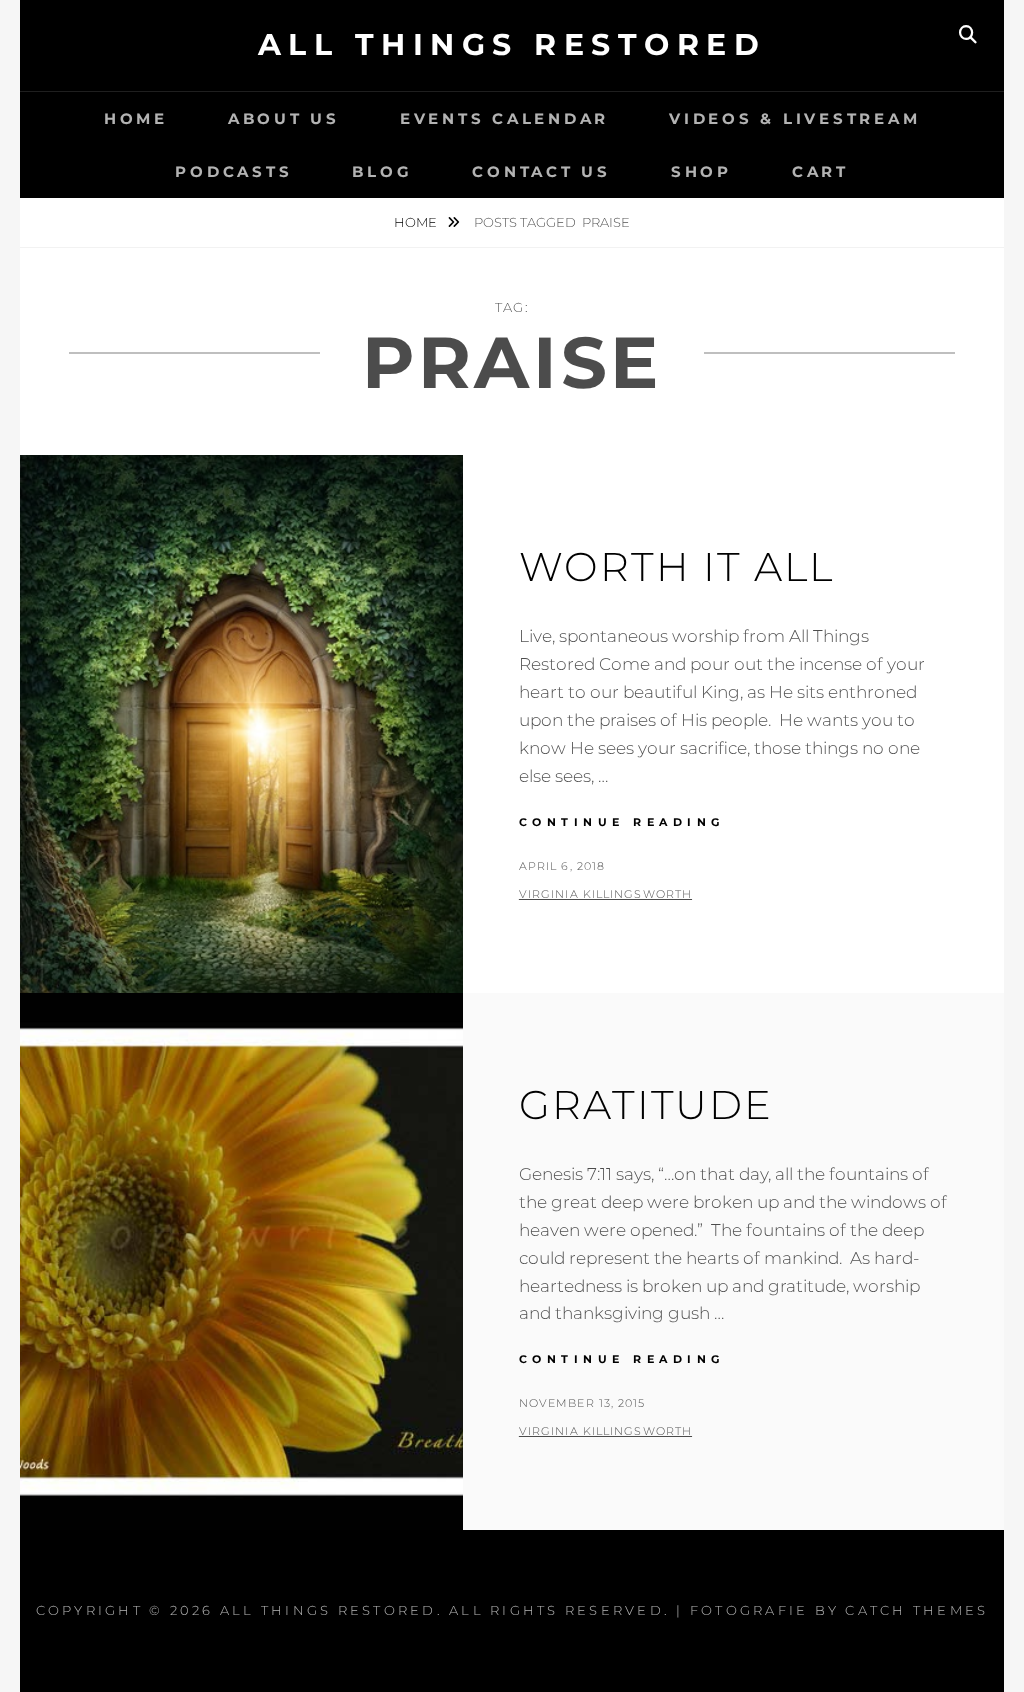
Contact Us (541, 171)
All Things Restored (512, 44)
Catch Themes (916, 1610)
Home (136, 118)
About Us (284, 118)
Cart (820, 171)
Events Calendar (504, 118)
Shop (701, 171)
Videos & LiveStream (794, 118)
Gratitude (646, 1104)
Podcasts (233, 171)
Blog (382, 171)
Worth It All (676, 566)
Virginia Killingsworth (605, 894)
